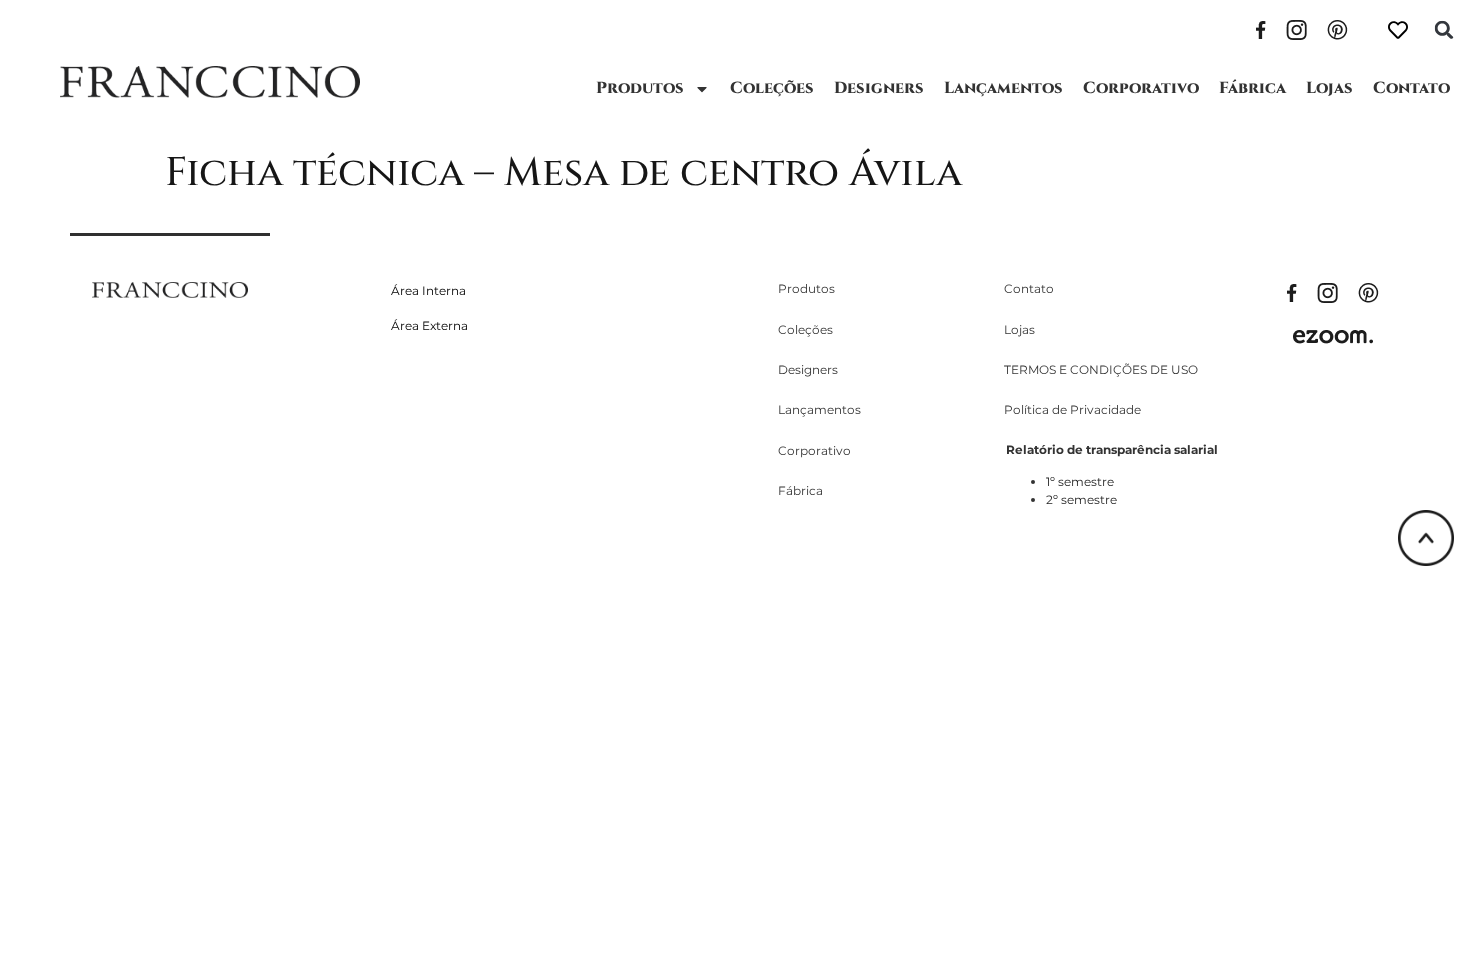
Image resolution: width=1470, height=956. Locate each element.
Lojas (1329, 88)
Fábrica (1252, 88)
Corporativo (1141, 88)
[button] (1444, 30)
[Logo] (210, 82)
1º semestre (1080, 481)
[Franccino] (170, 288)
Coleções (772, 88)
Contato (1411, 88)
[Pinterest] (1337, 28)
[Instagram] (1296, 28)
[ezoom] (1333, 335)
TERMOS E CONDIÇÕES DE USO (1101, 369)
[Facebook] (1261, 28)
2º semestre (1081, 499)
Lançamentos (1003, 88)
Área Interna (428, 290)
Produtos (640, 88)
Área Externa (429, 325)
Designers (879, 88)
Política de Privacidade (1072, 409)
